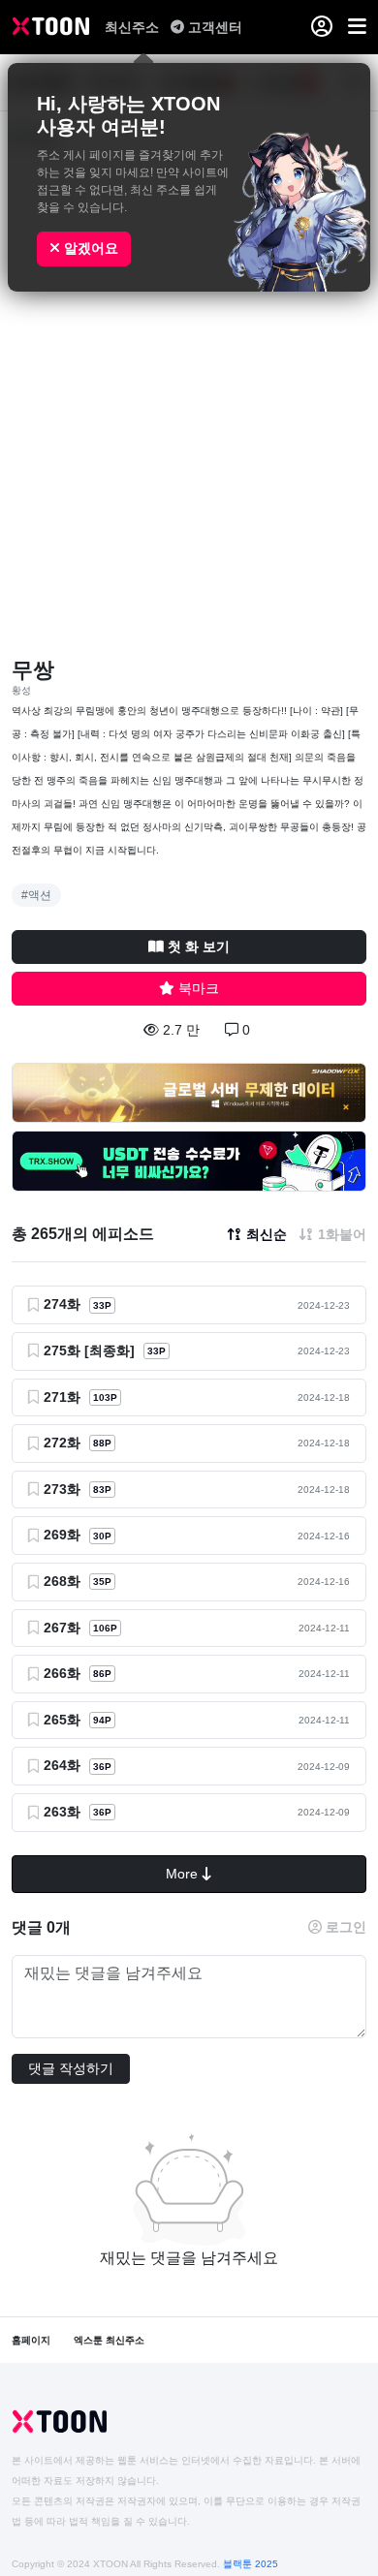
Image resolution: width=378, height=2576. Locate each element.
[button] (357, 27)
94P (102, 1720)
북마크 (199, 988)
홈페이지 (31, 2340)
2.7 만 (181, 1030)
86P (102, 1674)
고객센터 (215, 27)
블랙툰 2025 (251, 2564)
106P (105, 1628)
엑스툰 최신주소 (109, 2340)
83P (102, 1490)
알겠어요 (89, 248)
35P (102, 1582)
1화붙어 (342, 1234)
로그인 (346, 1927)
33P (102, 1305)
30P (102, 1536)
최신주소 (134, 27)
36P (102, 1767)
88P (102, 1443)
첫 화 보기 (199, 947)
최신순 (267, 1234)
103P (105, 1397)
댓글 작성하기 (71, 2068)
